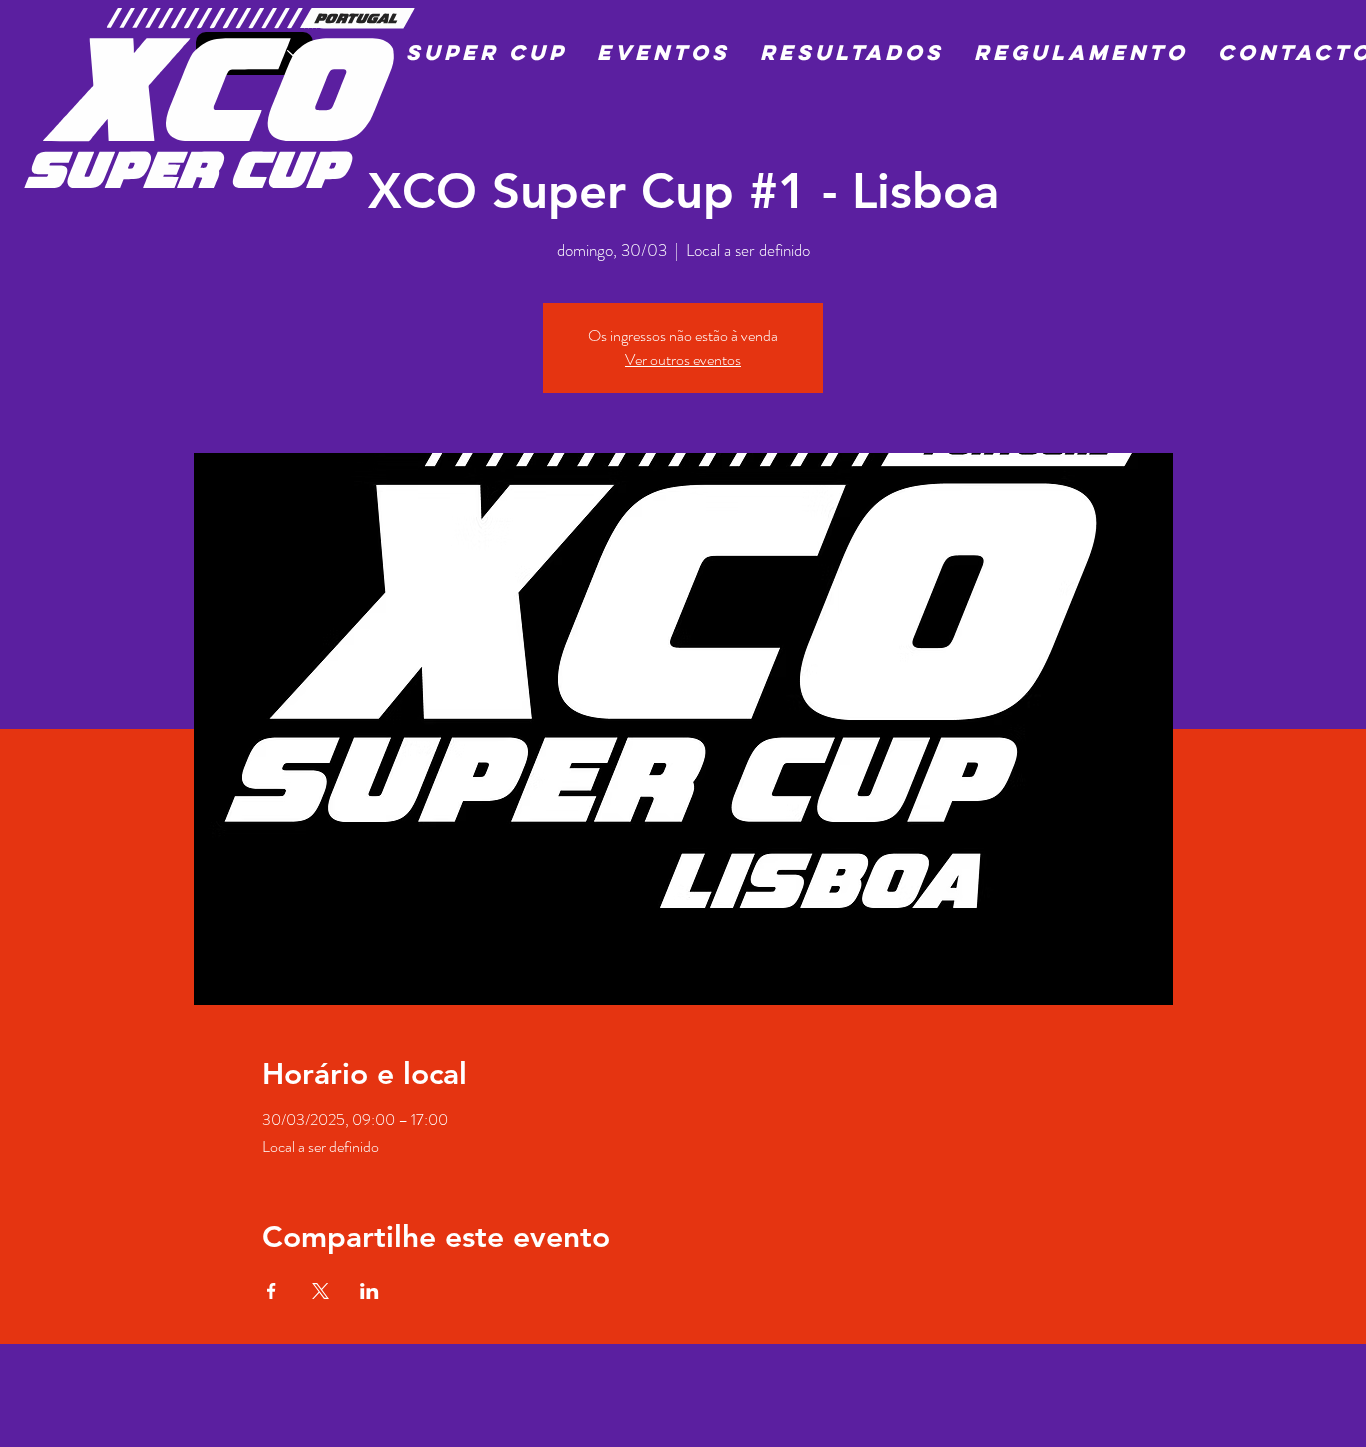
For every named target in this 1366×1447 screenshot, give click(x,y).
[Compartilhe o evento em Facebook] (271, 1291)
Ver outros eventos (683, 359)
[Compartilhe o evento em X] (320, 1291)
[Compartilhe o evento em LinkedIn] (369, 1291)
